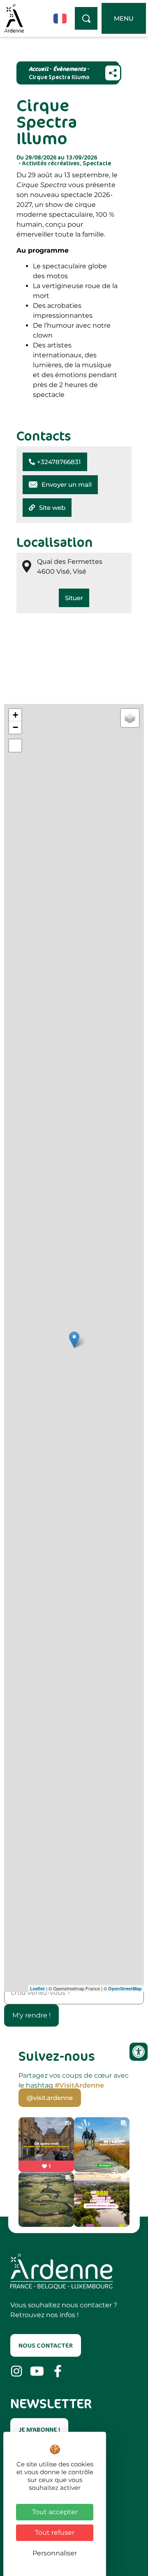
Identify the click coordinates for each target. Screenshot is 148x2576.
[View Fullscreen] (15, 746)
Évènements (69, 69)
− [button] (15, 727)
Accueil (38, 69)
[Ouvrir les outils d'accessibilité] (139, 2052)
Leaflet (37, 1988)
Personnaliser (55, 2553)
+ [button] (15, 715)
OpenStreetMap (125, 1988)
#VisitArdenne (79, 2085)
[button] (55, 462)
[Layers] (130, 718)
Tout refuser (55, 2533)
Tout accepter (55, 2512)
